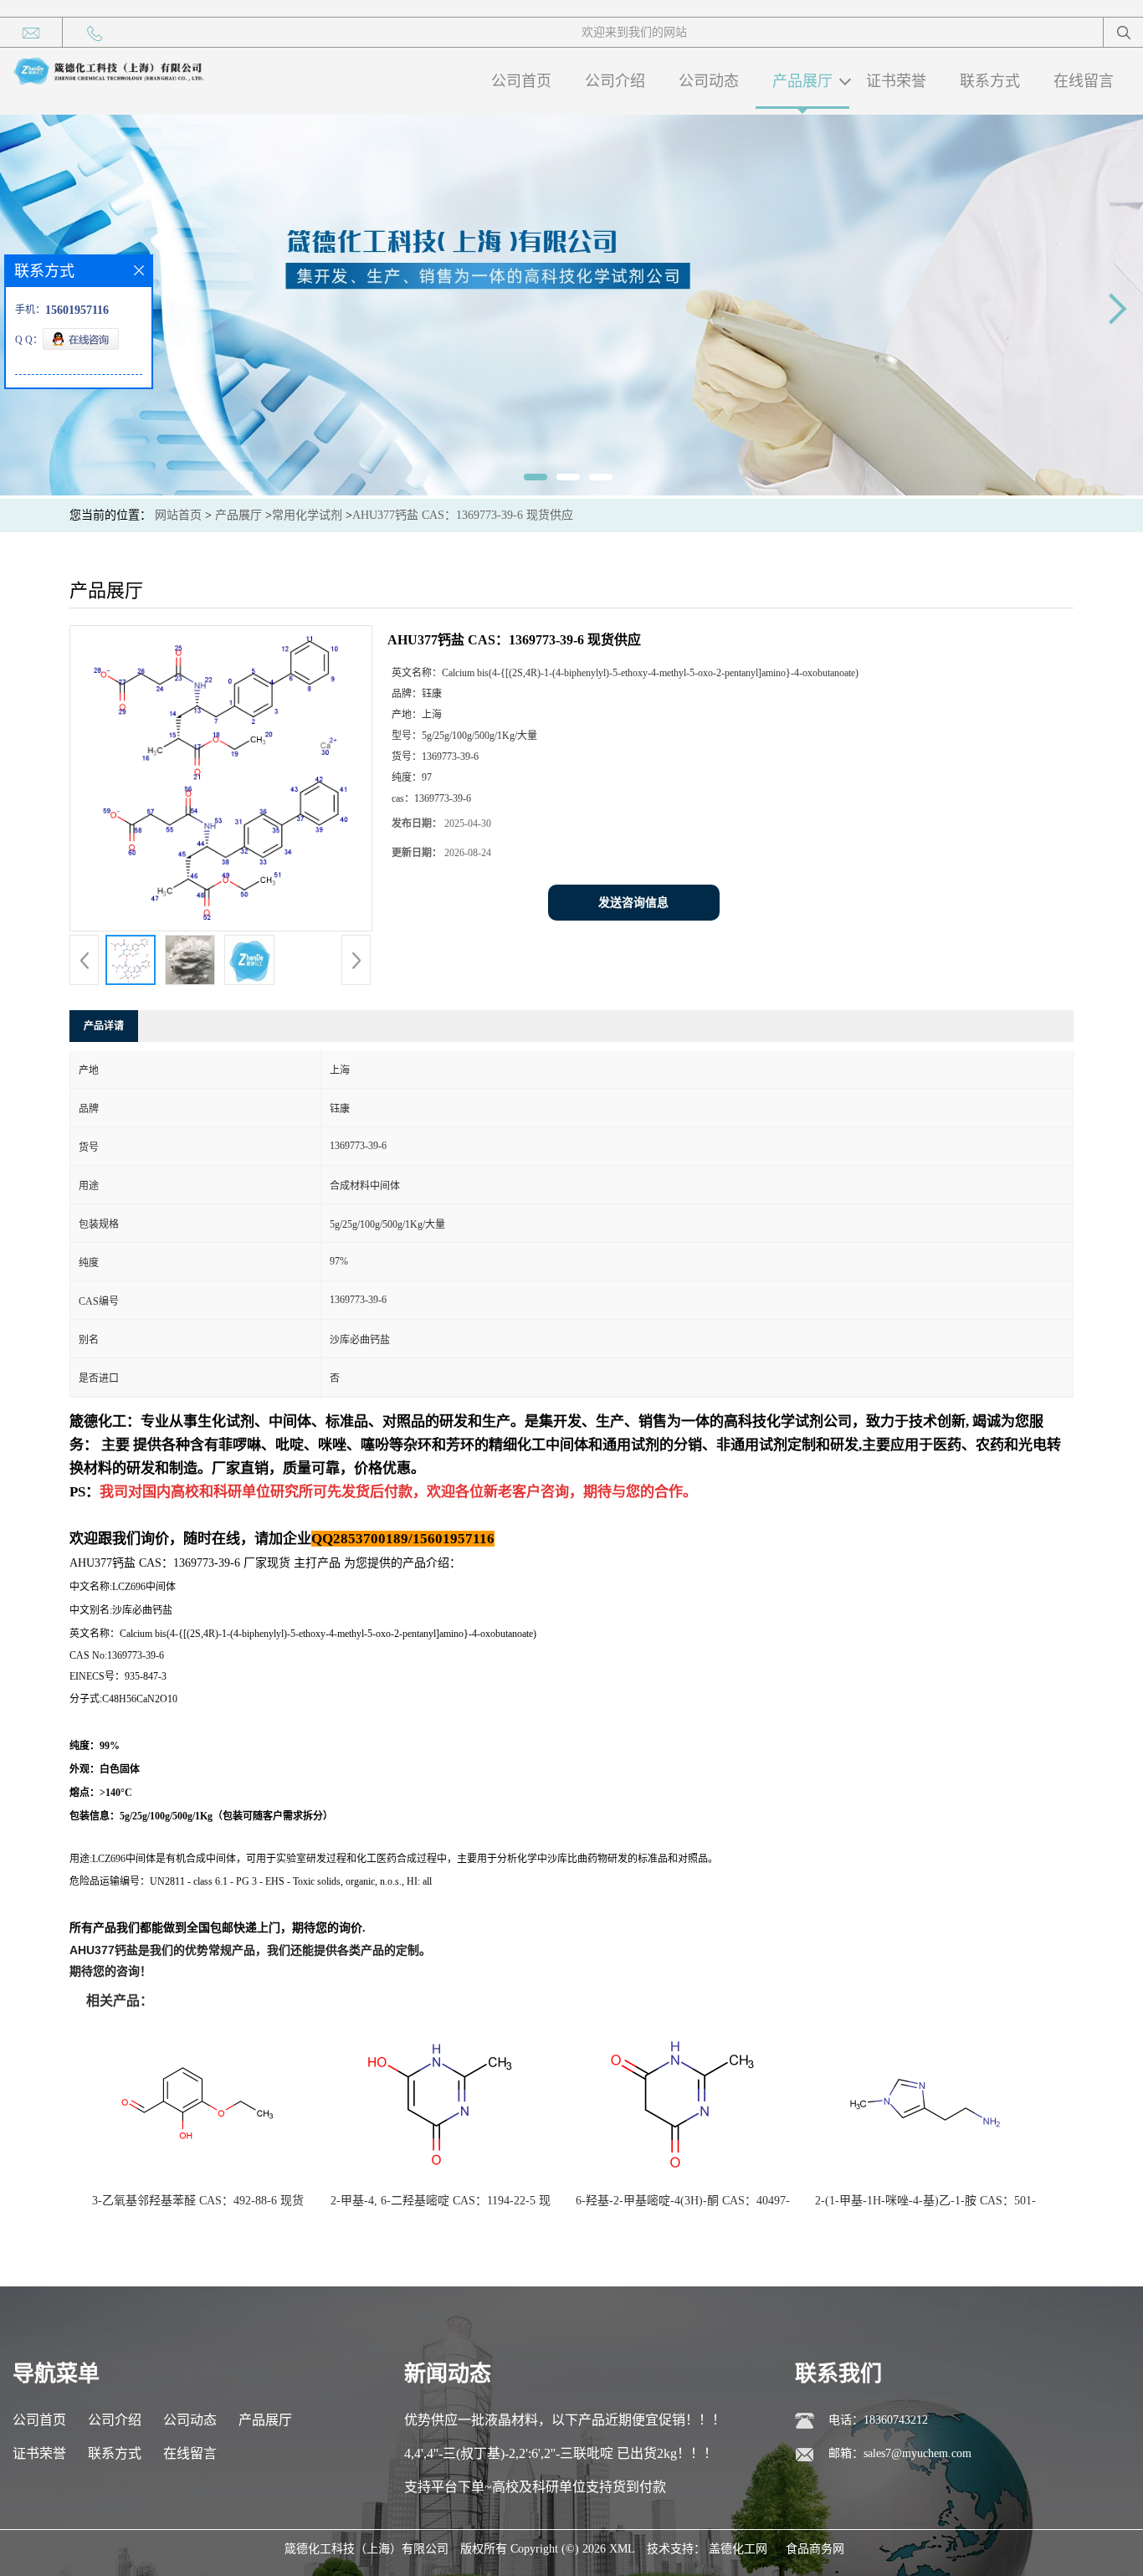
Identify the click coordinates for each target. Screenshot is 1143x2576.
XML (622, 2549)
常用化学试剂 (307, 515)
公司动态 (709, 81)
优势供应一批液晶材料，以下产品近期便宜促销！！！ (565, 2420)
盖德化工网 (738, 2549)
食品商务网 (815, 2549)
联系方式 (990, 81)
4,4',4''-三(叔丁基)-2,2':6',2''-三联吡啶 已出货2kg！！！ (561, 2453)
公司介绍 (615, 81)
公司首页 (521, 81)
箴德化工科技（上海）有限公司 (366, 2549)
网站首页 (178, 515)
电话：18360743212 (878, 2420)
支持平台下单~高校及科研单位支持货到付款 (535, 2487)
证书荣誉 (896, 81)
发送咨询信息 (633, 903)
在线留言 (1084, 81)
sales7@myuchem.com (917, 2453)
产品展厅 (802, 81)
